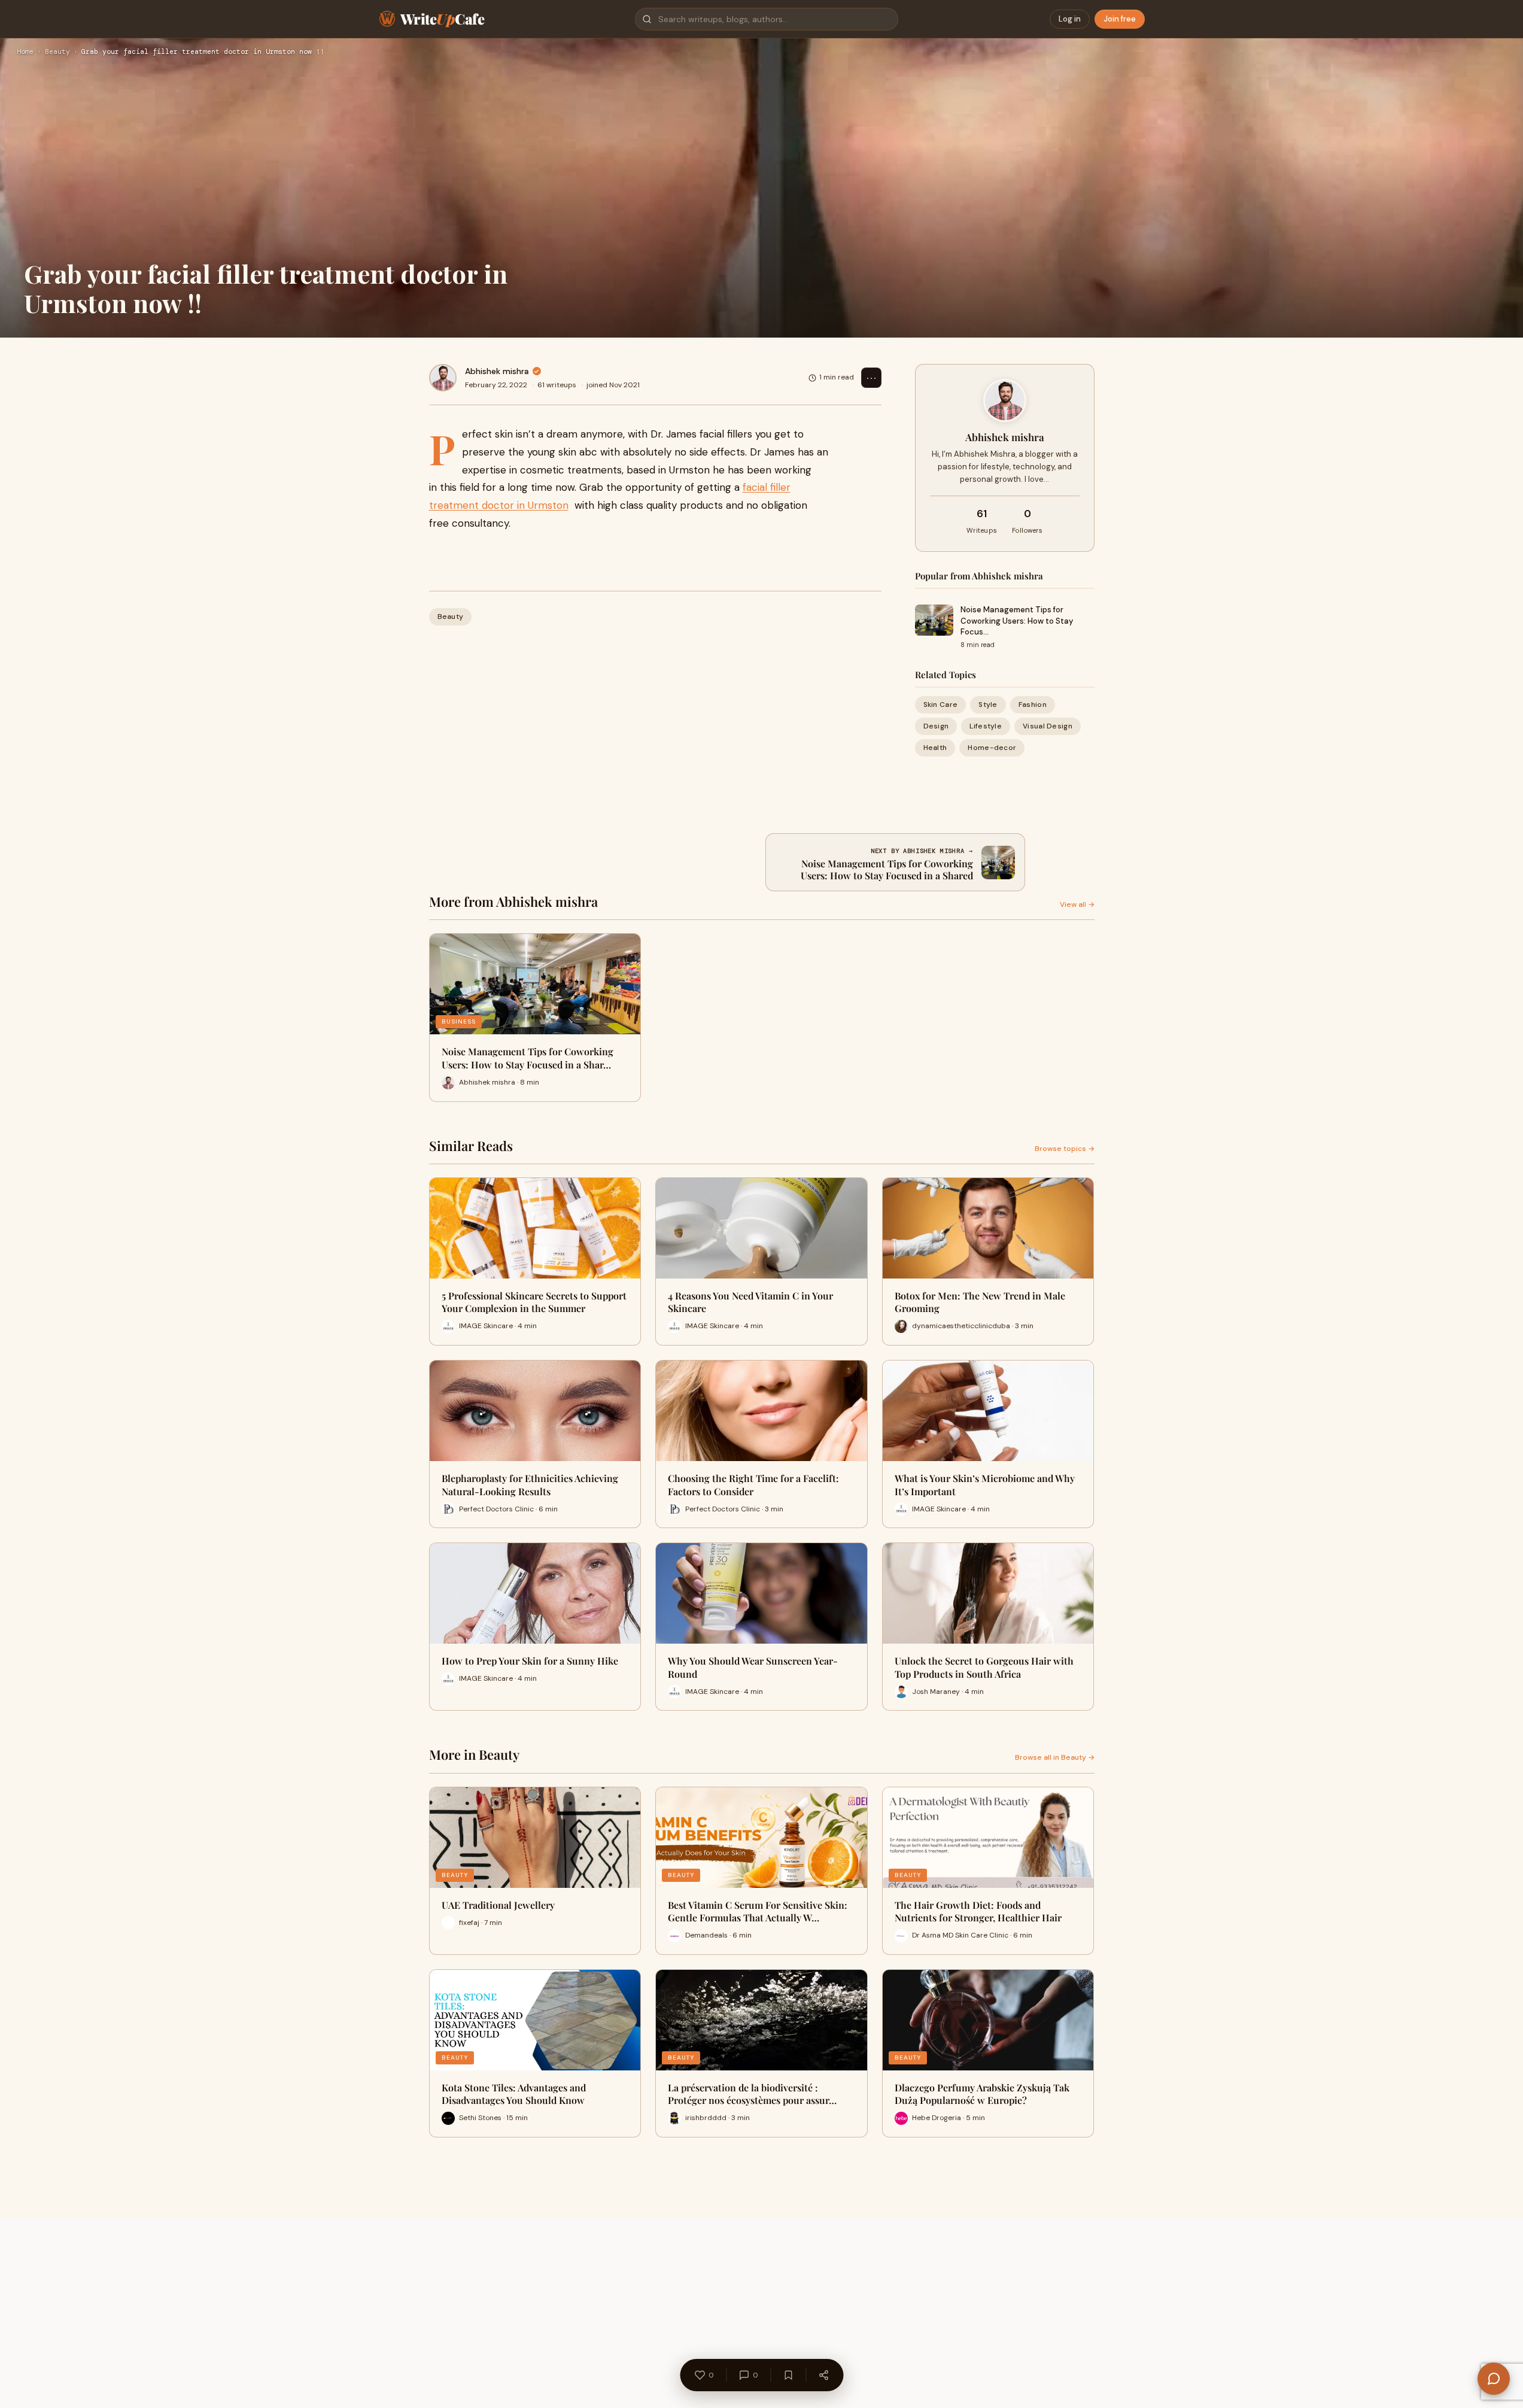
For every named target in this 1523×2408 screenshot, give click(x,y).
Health (935, 748)
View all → (1077, 904)
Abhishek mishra (497, 371)
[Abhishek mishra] (443, 378)
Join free (1120, 19)
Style (988, 705)
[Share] (823, 2375)
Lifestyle (986, 726)
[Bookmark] (788, 2375)
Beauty (57, 52)
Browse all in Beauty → (1055, 1757)
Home (25, 52)
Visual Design (1048, 726)
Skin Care (941, 705)
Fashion (1033, 705)
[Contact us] (1494, 2379)
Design (936, 726)
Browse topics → (1065, 1149)
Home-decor (992, 748)
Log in (1070, 19)
